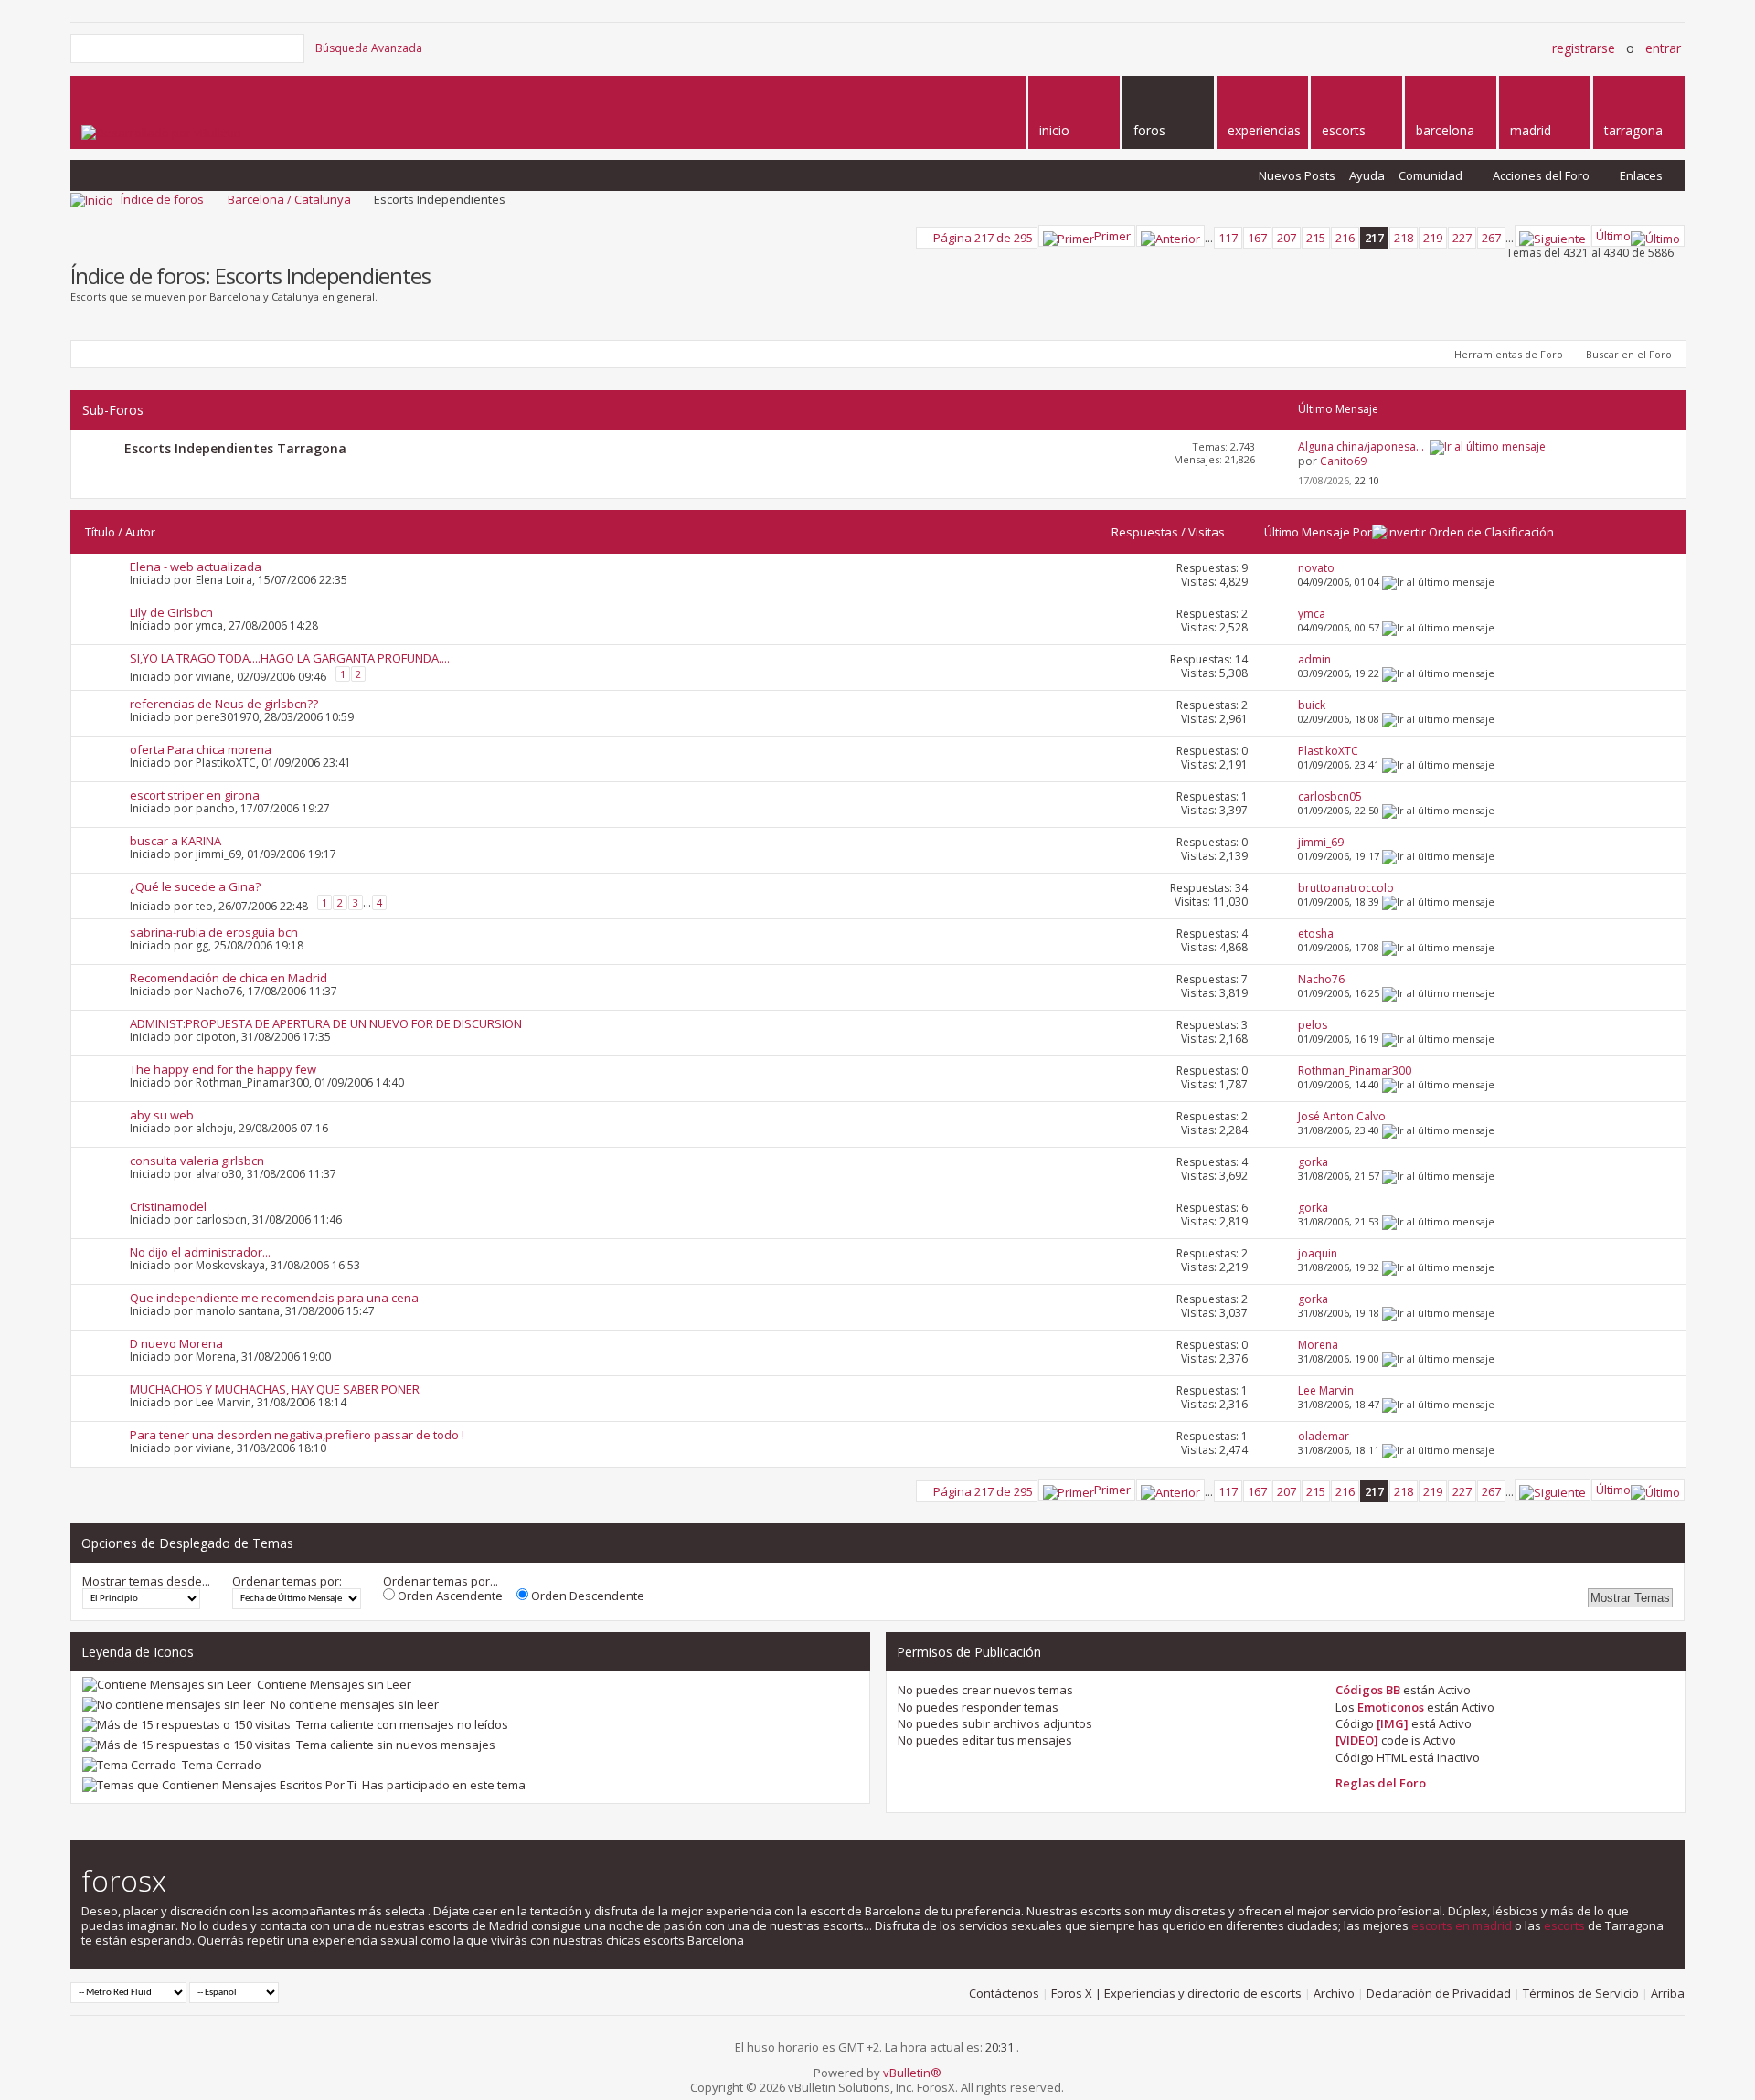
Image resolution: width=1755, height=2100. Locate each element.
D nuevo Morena (176, 1343)
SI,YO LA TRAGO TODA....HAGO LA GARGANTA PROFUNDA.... (290, 658)
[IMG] (1393, 1723)
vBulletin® (912, 2073)
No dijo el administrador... (200, 1252)
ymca (209, 626)
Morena (216, 1357)
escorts (1564, 1925)
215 (1316, 238)
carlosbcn (221, 1220)
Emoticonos (1391, 1707)
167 (1257, 238)
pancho (215, 808)
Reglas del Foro (1381, 1783)
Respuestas (1145, 532)
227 (1462, 238)
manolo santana (238, 1311)
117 (1228, 238)
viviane (213, 676)
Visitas (1207, 532)
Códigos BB (1368, 1690)
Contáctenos (1004, 1993)
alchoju (214, 1128)
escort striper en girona (195, 795)
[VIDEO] (1357, 1740)
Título (100, 532)
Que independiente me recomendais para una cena (274, 1298)
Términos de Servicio (1581, 1993)
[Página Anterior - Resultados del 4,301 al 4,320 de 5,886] (1170, 236)
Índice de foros (162, 199)
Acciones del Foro (1541, 175)
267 (1491, 238)
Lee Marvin (223, 1402)
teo (204, 905)
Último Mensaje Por (1318, 532)
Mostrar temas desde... (146, 1581)
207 (1287, 238)
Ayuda (1367, 175)
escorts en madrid (1462, 1925)
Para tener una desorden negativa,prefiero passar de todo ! (297, 1435)
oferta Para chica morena (201, 749)
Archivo (1334, 1993)
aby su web (162, 1115)
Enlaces (1641, 175)
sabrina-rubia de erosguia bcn (214, 932)
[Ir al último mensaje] (1438, 582)
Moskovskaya (230, 1265)
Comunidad (1431, 175)
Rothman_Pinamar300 (252, 1082)
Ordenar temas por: (287, 1581)
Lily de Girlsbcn (171, 612)
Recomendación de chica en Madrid (229, 978)
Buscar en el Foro (1629, 354)
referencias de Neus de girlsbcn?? (224, 704)
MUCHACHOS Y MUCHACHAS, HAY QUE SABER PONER (275, 1389)
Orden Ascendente (449, 1596)
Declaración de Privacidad (1439, 1993)
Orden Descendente (586, 1596)
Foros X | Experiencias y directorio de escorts (1176, 1993)
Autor (140, 532)
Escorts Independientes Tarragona (235, 448)
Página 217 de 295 (983, 238)
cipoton (216, 1037)
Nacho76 (219, 991)
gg (202, 945)
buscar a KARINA (175, 841)
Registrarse (1584, 48)
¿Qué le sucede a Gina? (195, 886)
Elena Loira (224, 580)
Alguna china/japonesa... (1361, 446)
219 (1433, 238)
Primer (1112, 236)
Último (1613, 236)
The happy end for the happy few (223, 1069)
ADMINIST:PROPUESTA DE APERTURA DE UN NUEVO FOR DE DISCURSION (326, 1023)
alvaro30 (218, 1174)
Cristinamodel (168, 1206)
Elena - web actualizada (196, 567)
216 (1345, 238)
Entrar (1663, 48)
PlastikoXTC (226, 763)
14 (1241, 659)
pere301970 (227, 717)
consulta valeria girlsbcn (197, 1161)
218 (1404, 238)
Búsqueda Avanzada (369, 48)
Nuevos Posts (1297, 175)
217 (1374, 238)
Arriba (1668, 1993)
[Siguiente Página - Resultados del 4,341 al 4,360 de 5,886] (1553, 236)
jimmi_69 (218, 854)
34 (1241, 888)
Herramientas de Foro (1509, 354)
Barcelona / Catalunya (289, 199)
